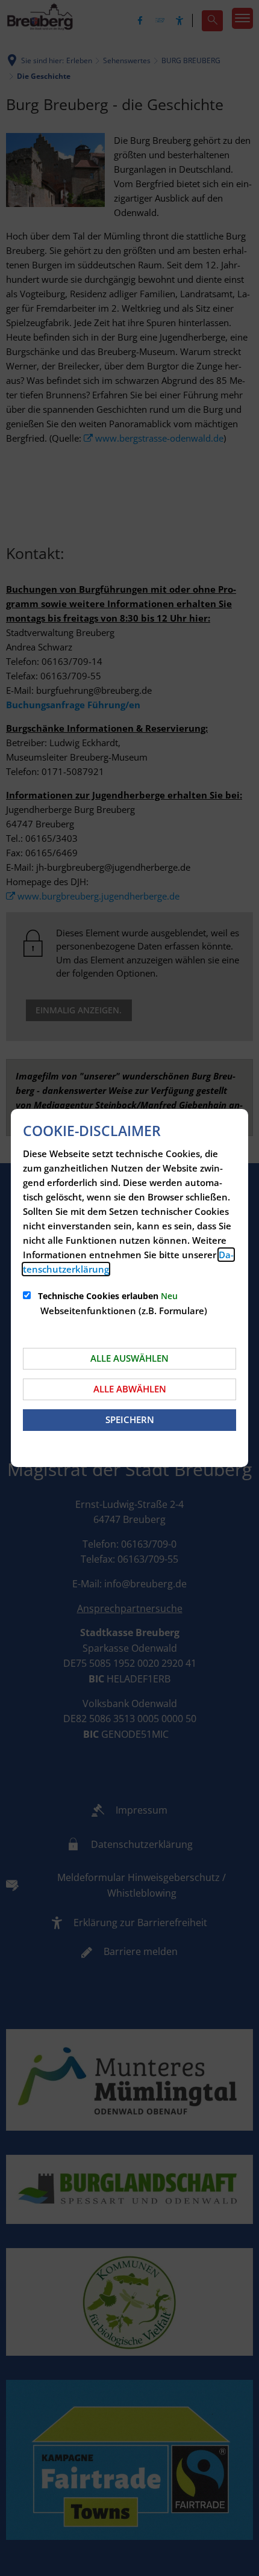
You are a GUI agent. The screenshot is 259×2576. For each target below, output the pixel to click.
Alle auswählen (129, 1358)
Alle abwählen (130, 1389)
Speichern (130, 1419)
